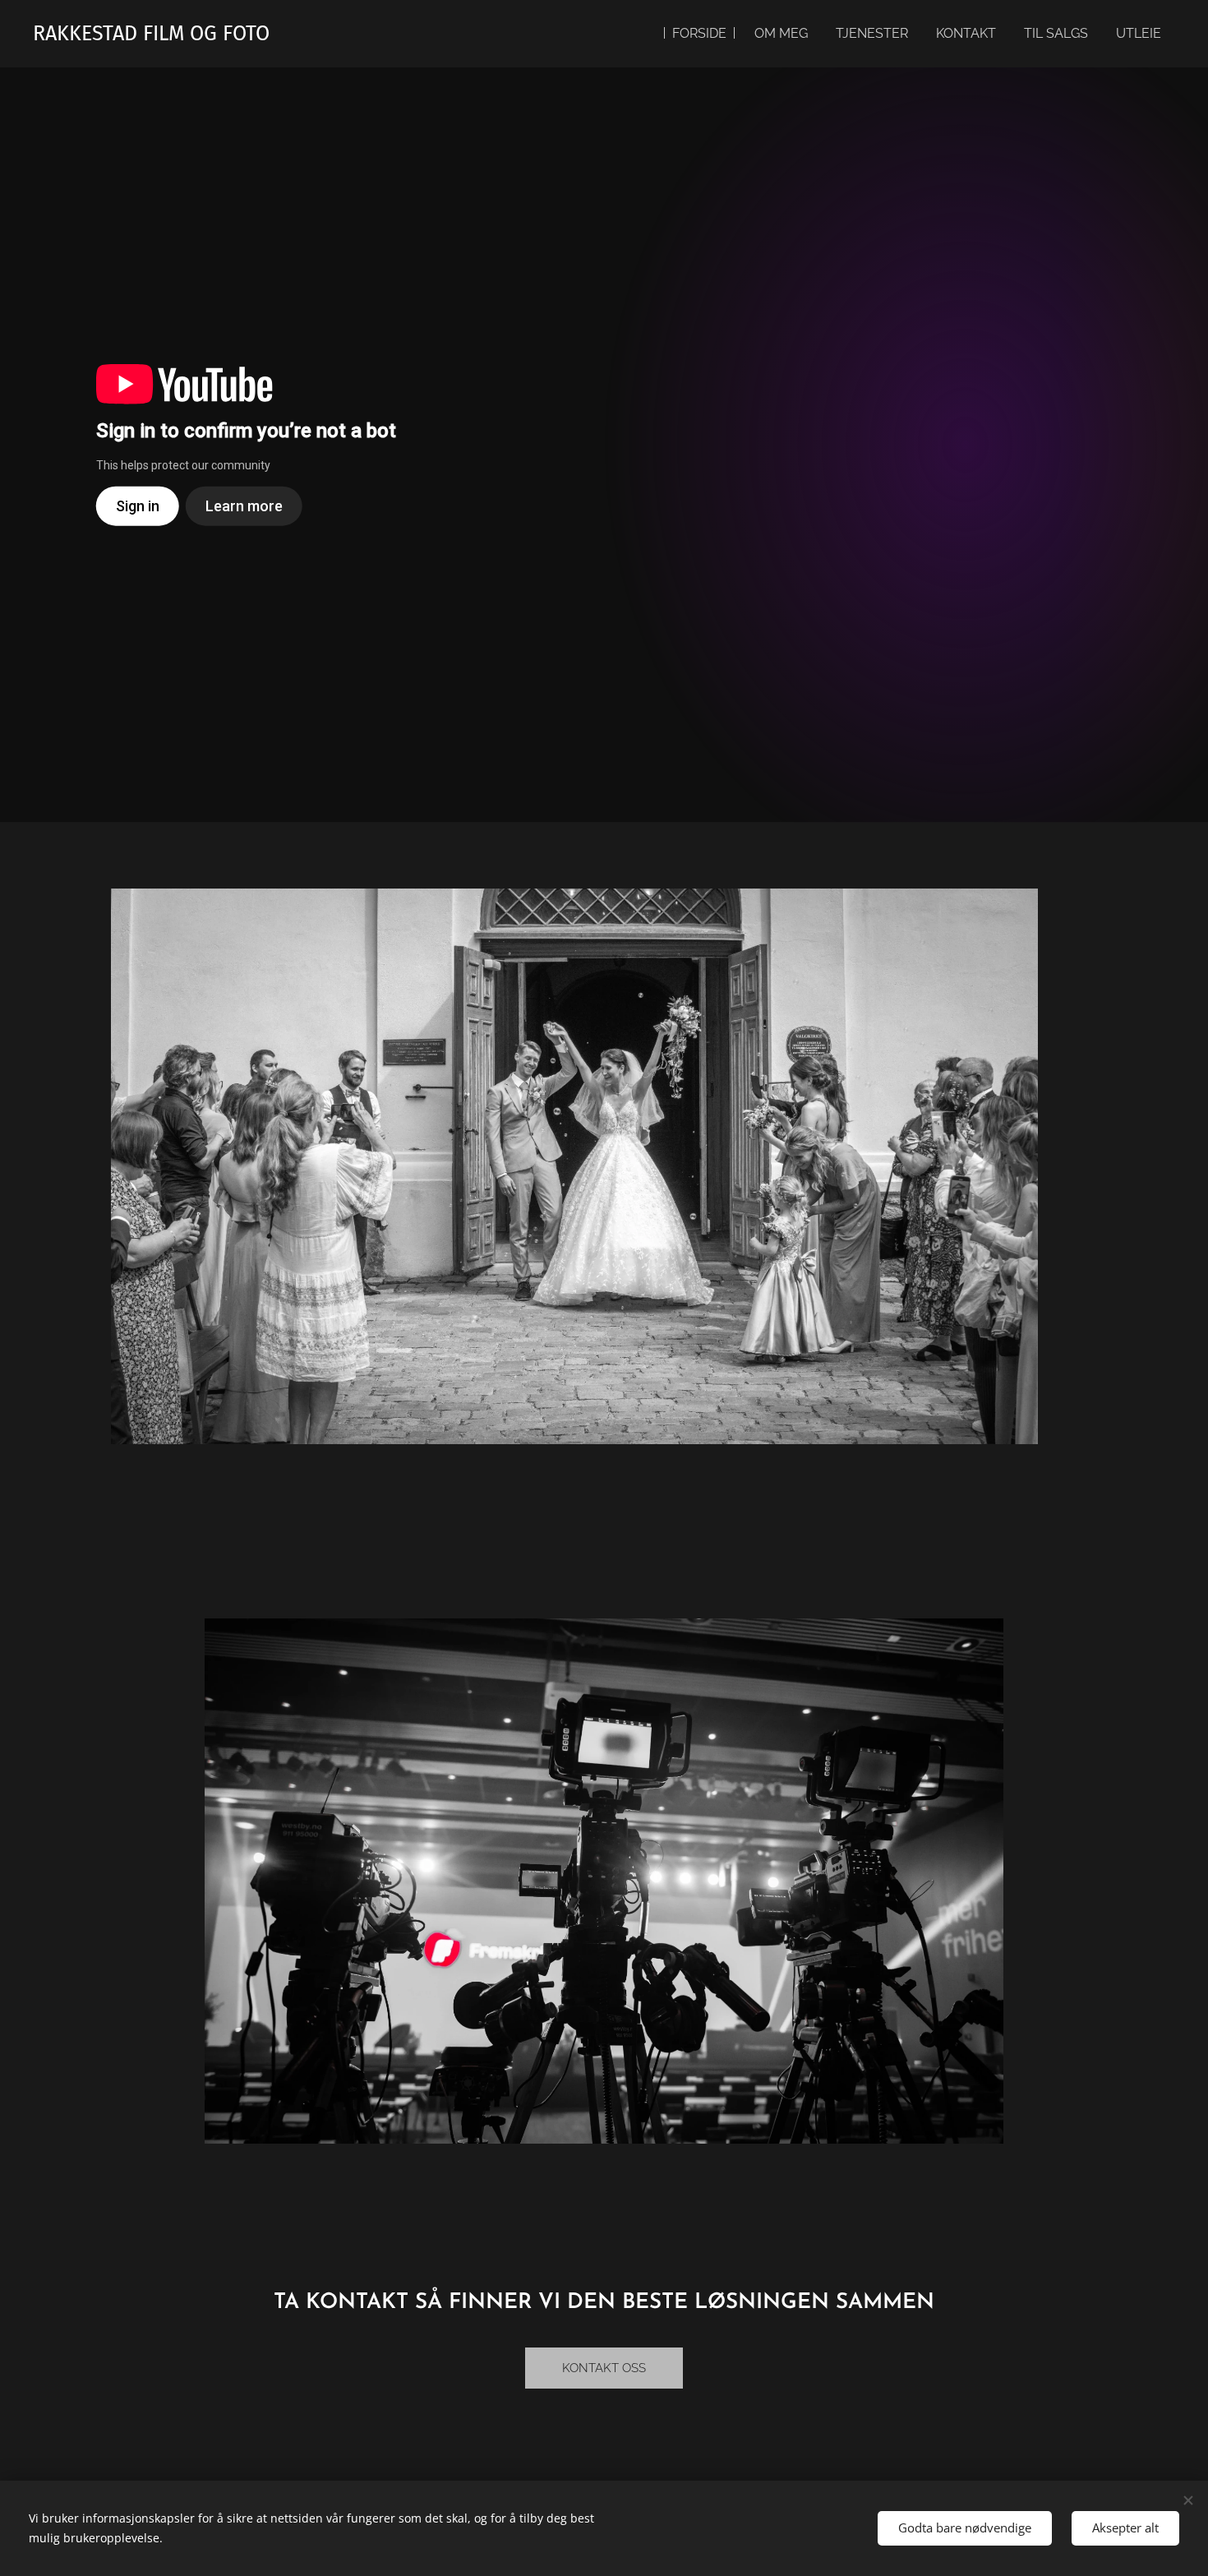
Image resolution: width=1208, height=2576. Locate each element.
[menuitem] (699, 34)
